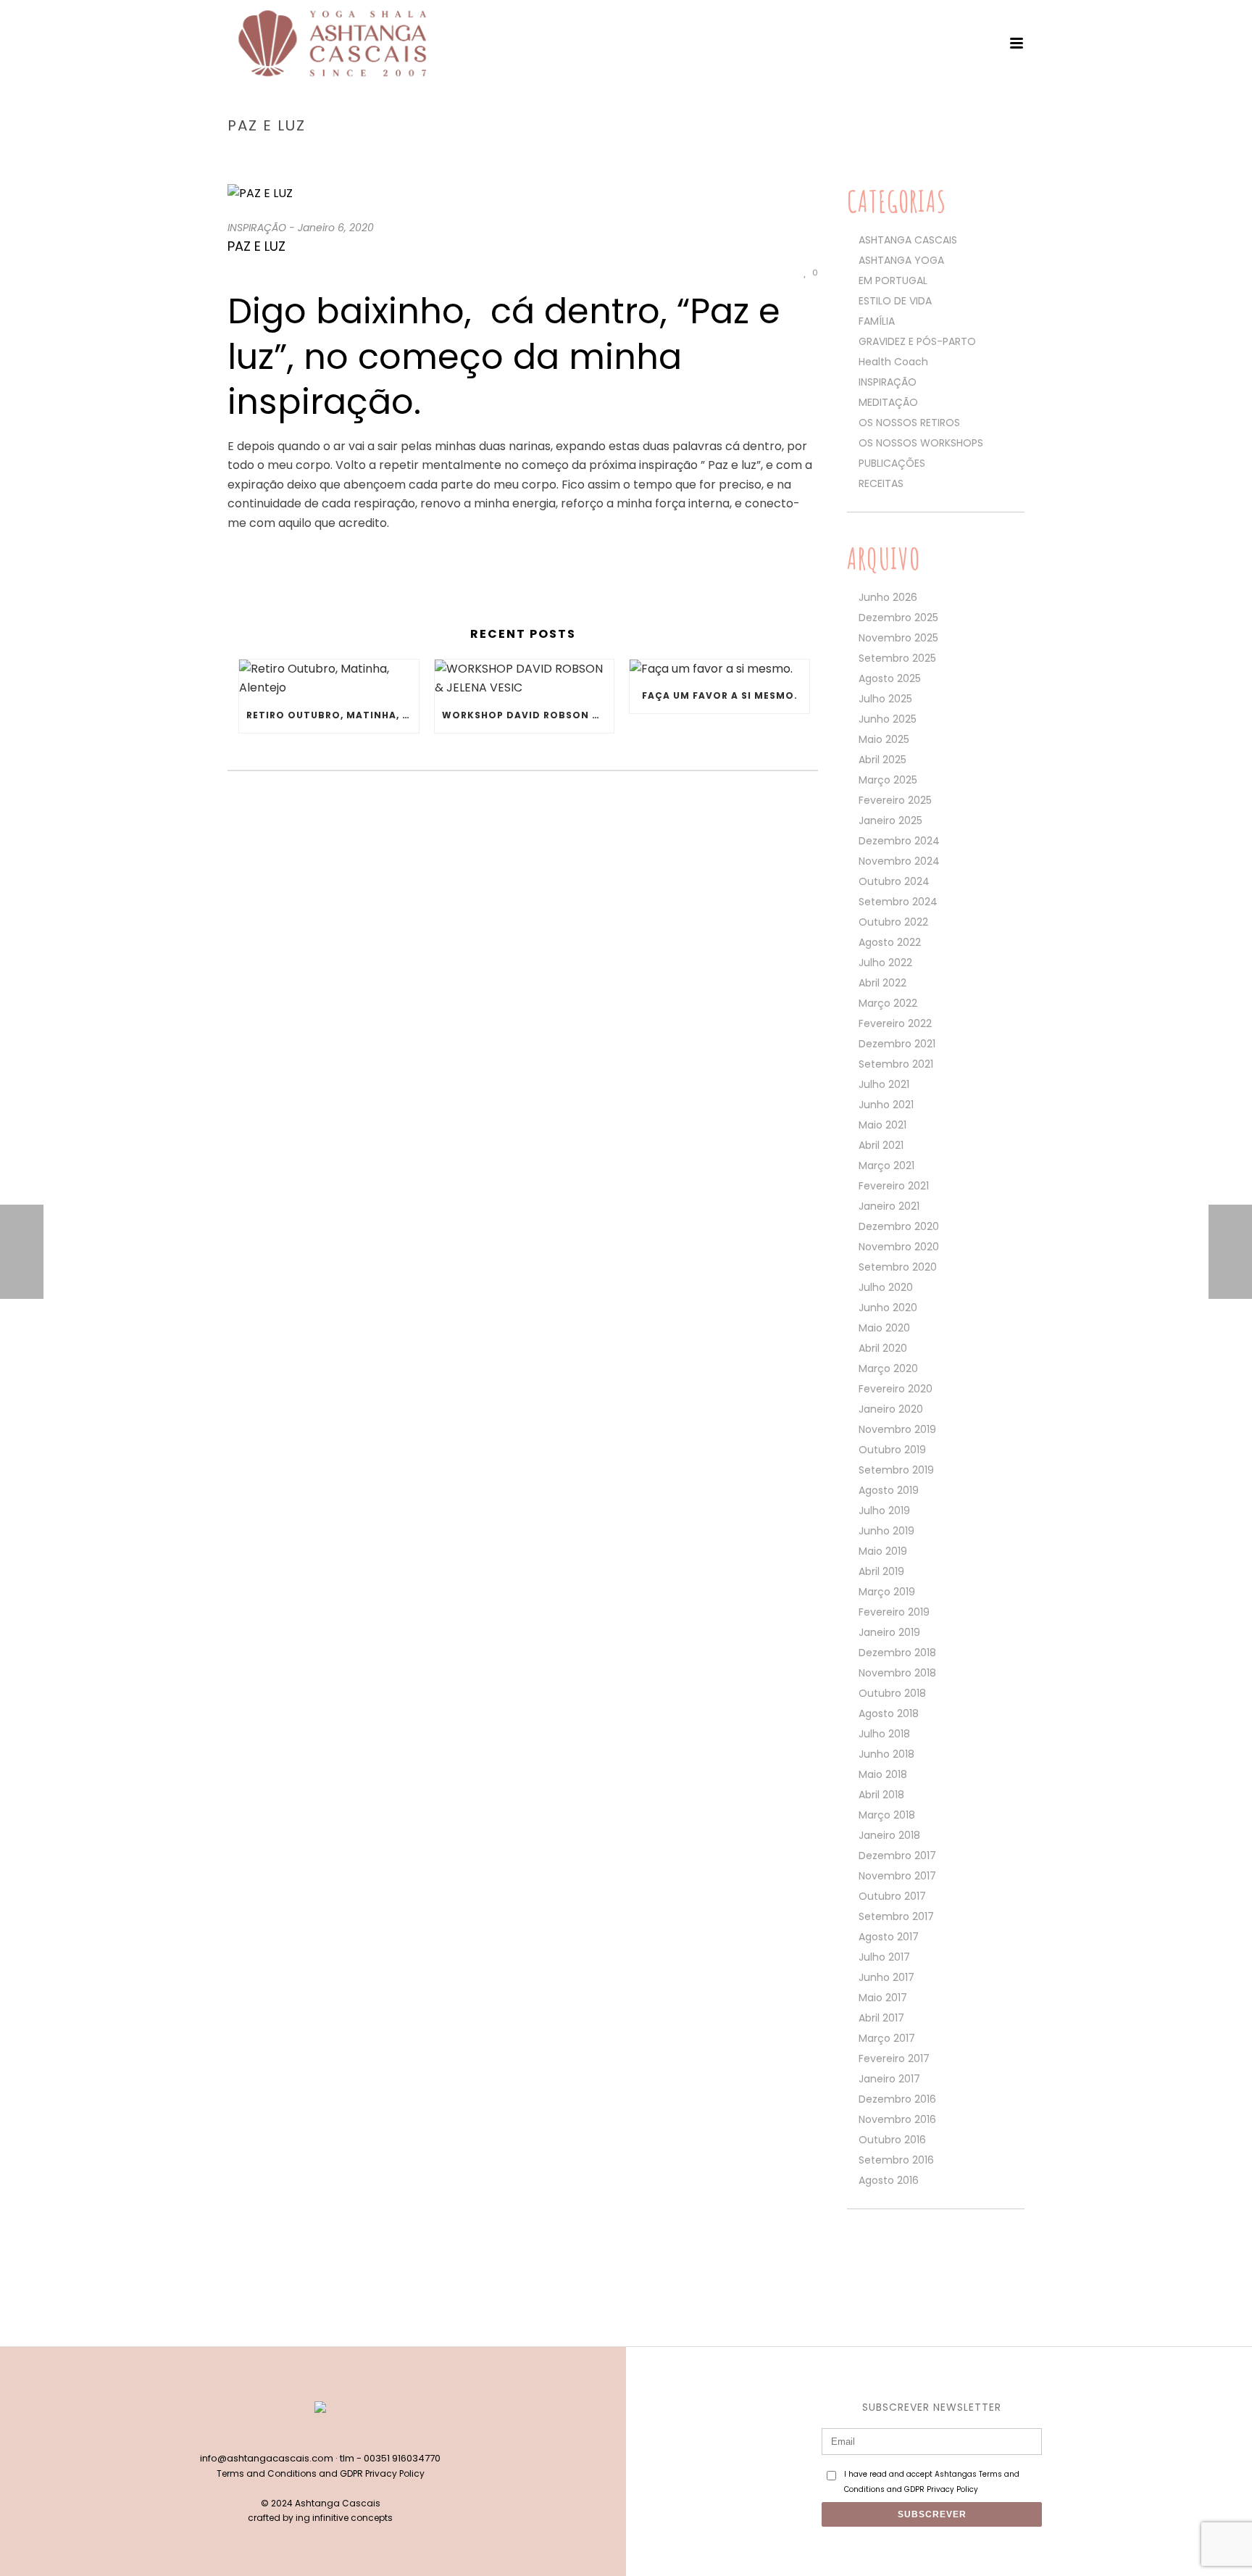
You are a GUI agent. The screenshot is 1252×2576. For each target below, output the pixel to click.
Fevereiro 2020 (896, 1389)
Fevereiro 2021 (894, 1186)
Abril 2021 (881, 1145)
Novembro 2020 (899, 1247)
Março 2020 (888, 1368)
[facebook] (305, 2434)
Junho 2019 (886, 1531)
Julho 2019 (884, 1511)
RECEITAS (881, 483)
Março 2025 (888, 780)
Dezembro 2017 (897, 1856)
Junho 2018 (886, 1754)
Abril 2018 (881, 1795)
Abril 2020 (883, 1348)
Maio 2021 (882, 1125)
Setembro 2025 (897, 658)
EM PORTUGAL (893, 281)
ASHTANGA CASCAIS (908, 240)
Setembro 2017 (896, 1916)
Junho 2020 (888, 1308)
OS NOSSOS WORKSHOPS (921, 443)
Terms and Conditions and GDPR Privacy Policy (321, 2473)
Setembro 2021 (896, 1064)
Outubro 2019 (892, 1450)
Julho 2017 (884, 1957)
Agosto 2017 (889, 1937)
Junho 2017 (886, 1977)
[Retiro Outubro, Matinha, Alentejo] (329, 679)
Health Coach (893, 362)
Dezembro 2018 (897, 1653)
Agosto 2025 (890, 678)
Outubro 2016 (892, 2140)
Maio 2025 (884, 739)
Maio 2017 (883, 1998)
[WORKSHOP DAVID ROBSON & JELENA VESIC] (525, 679)
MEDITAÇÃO (888, 402)
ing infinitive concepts (344, 2518)
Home (886, 156)
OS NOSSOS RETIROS (909, 423)
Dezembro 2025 (898, 618)
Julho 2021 (884, 1084)
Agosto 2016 (889, 2180)
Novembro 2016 (897, 2119)
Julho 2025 (885, 699)
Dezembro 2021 (897, 1044)
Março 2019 (887, 1592)
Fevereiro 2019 (894, 1612)
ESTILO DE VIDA (895, 301)
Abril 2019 (881, 1571)
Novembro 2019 (897, 1429)
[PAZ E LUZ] (523, 194)
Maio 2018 (883, 1774)
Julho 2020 (886, 1287)
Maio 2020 (884, 1328)
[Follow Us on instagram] (879, 2251)
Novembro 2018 (897, 1673)
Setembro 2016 (896, 2160)
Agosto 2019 (889, 1490)
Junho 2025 (888, 719)
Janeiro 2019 (889, 1632)
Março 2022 (888, 1003)
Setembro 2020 (898, 1267)
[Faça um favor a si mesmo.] (719, 669)
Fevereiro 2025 (895, 800)
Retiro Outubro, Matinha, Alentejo (333, 715)
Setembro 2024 (898, 902)
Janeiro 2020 (891, 1409)
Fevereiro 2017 (894, 2058)
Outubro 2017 (892, 1896)
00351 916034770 (402, 2458)
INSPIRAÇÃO (936, 156)
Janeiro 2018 (889, 1835)
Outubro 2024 (894, 881)
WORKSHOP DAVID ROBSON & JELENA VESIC (528, 715)
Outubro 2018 (892, 1693)
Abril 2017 (881, 2018)
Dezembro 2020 (899, 1226)
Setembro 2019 (896, 1470)
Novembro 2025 (898, 638)
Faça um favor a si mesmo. (720, 695)
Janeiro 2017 (889, 2079)
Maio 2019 (883, 1551)
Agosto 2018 (889, 1713)
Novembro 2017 (897, 1876)
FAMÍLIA (877, 321)
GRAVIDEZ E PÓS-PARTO (917, 341)
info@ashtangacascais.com (267, 2458)
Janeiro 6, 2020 (336, 228)
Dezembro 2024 (899, 841)
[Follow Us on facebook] (854, 2251)
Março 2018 (887, 1815)
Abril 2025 (882, 760)
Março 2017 (887, 2038)
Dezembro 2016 (897, 2099)
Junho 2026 (888, 597)
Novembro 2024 (899, 861)
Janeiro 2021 (889, 1206)
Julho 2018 (884, 1734)
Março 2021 (886, 1166)
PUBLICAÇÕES (892, 463)
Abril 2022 (882, 983)
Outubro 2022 (893, 922)
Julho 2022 (885, 963)
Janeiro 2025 (890, 820)
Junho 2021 (886, 1105)
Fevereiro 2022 (895, 1023)
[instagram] (335, 2434)
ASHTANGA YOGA (901, 260)
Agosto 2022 (890, 942)
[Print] (761, 272)
